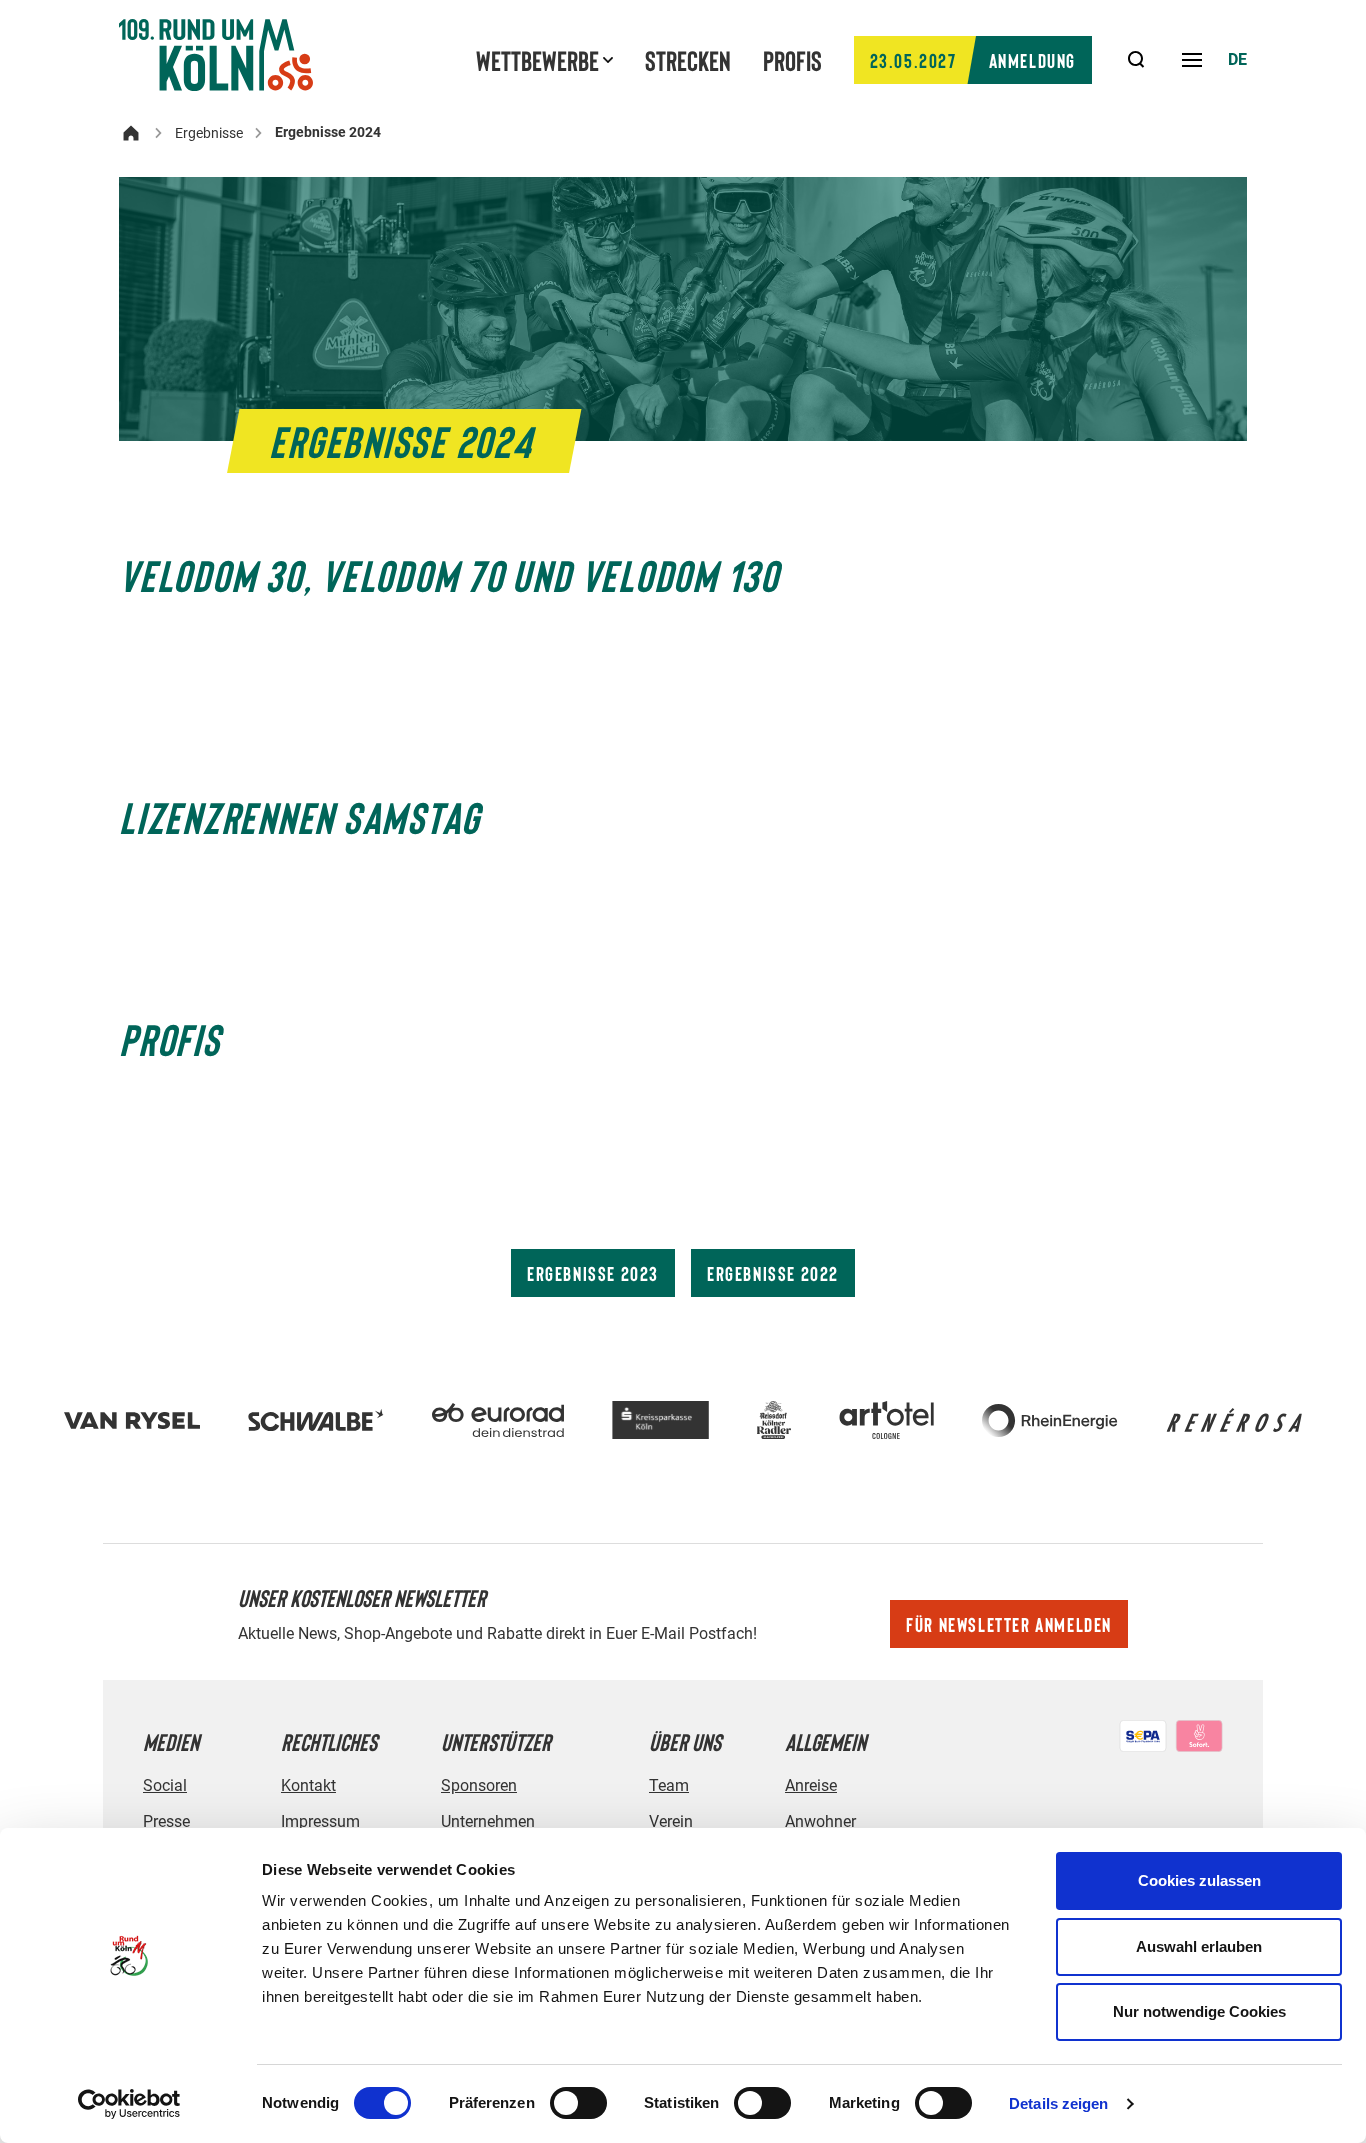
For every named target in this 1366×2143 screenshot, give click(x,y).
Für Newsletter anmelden (1009, 1624)
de (1237, 59)
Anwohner (820, 1821)
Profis (792, 60)
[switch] (578, 2103)
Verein (671, 1821)
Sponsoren (479, 1785)
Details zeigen (1058, 2103)
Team (669, 1785)
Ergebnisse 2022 (773, 1273)
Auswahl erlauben (1199, 1946)
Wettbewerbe (537, 60)
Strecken (688, 60)
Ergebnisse (209, 133)
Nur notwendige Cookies (1199, 2011)
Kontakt (308, 1785)
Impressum (320, 1821)
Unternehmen (488, 1821)
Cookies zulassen (1199, 1880)
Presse (166, 1821)
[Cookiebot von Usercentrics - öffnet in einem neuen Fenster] (129, 2104)
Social (165, 1785)
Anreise (811, 1785)
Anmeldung (973, 60)
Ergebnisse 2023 (593, 1273)
